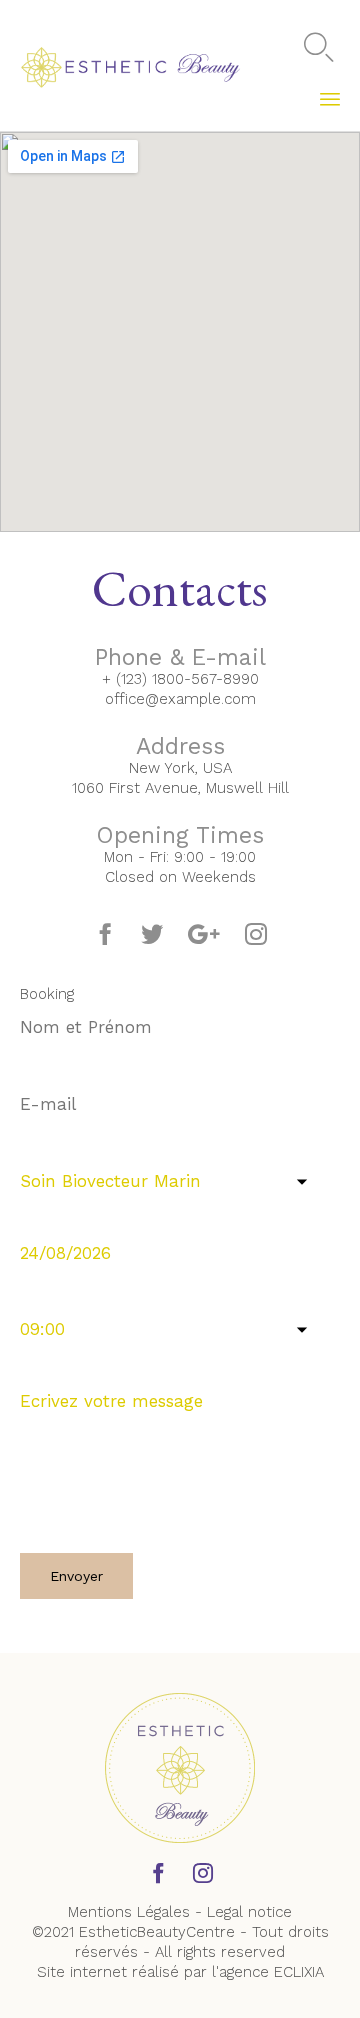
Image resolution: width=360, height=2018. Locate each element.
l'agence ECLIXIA (268, 1972)
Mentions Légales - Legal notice (180, 1912)
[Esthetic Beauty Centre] (131, 65)
